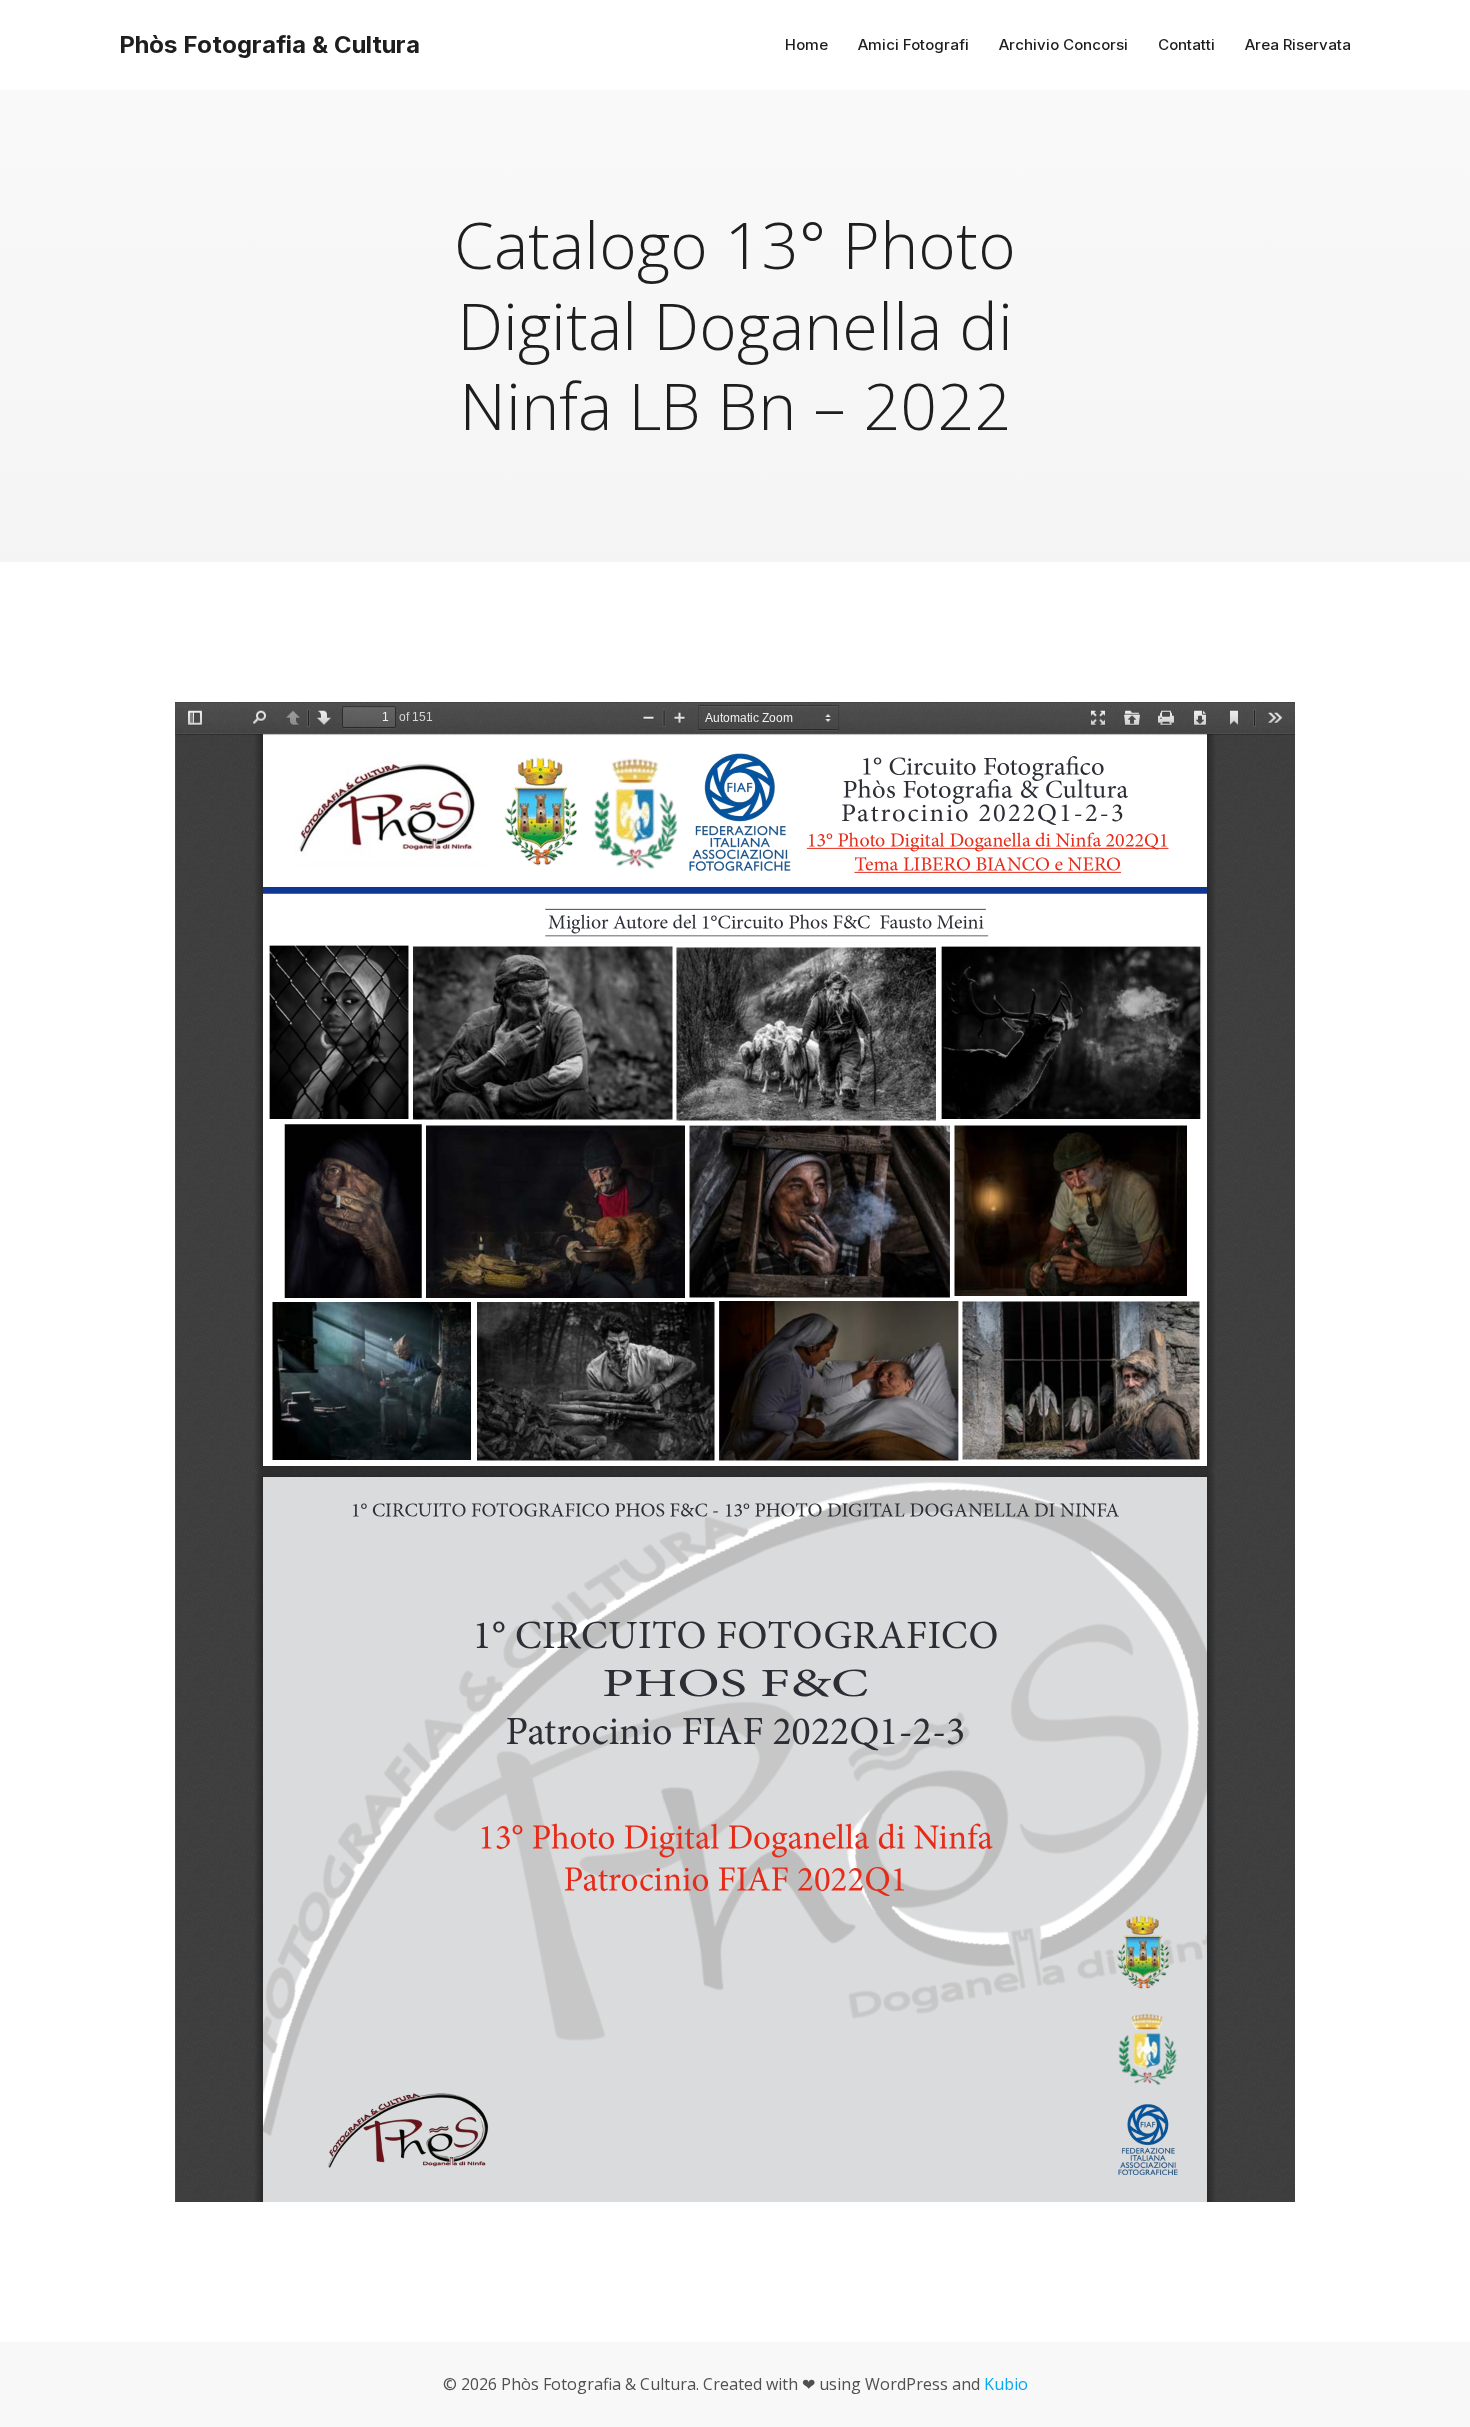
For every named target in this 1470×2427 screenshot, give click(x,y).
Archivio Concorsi (1063, 44)
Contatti (1186, 44)
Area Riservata (1298, 44)
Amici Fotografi (913, 44)
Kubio (1006, 2384)
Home (806, 44)
